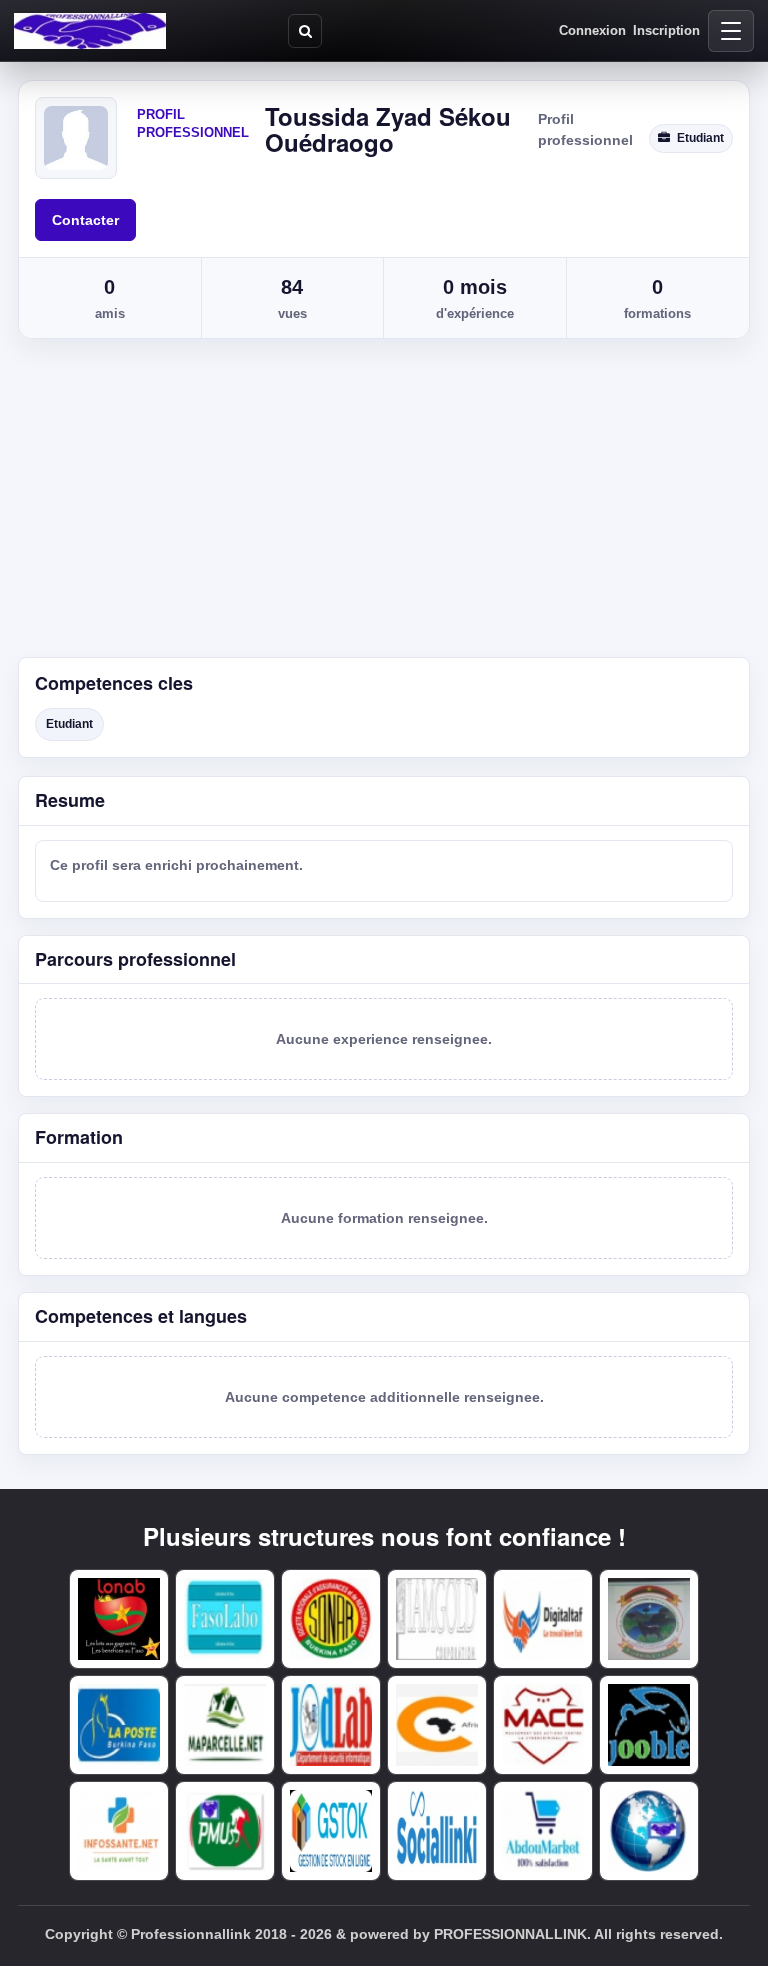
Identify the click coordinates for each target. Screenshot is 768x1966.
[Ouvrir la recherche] (305, 31)
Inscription (666, 30)
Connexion (592, 30)
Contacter (85, 220)
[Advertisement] (384, 507)
